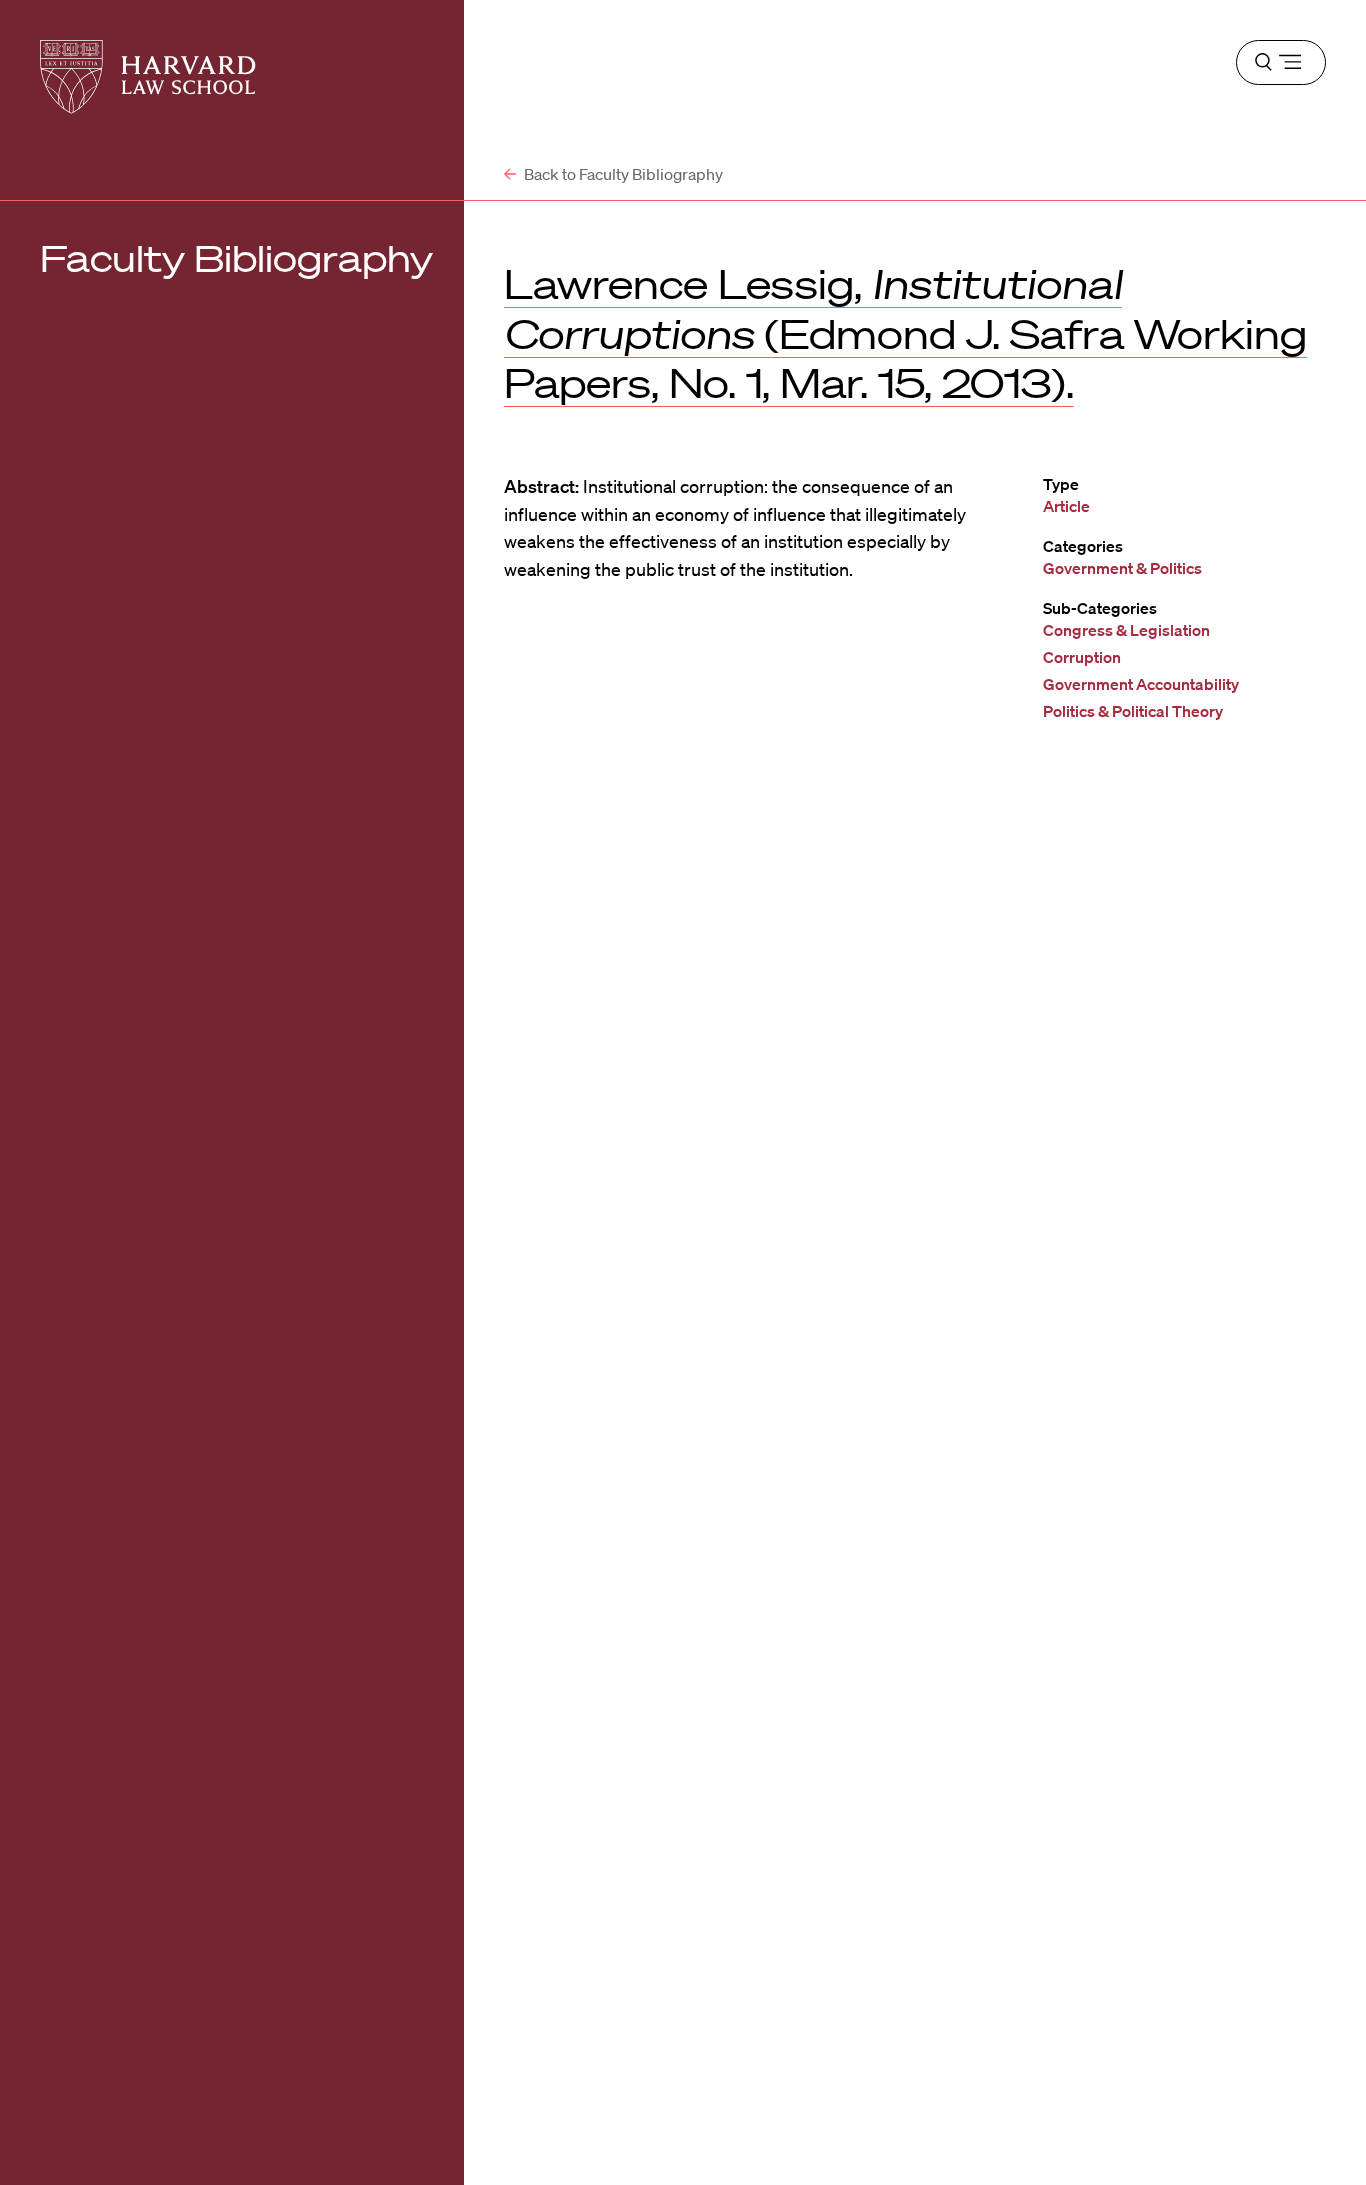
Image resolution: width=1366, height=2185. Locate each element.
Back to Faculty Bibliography (622, 174)
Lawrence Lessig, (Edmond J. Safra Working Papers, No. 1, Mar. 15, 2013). (905, 333)
